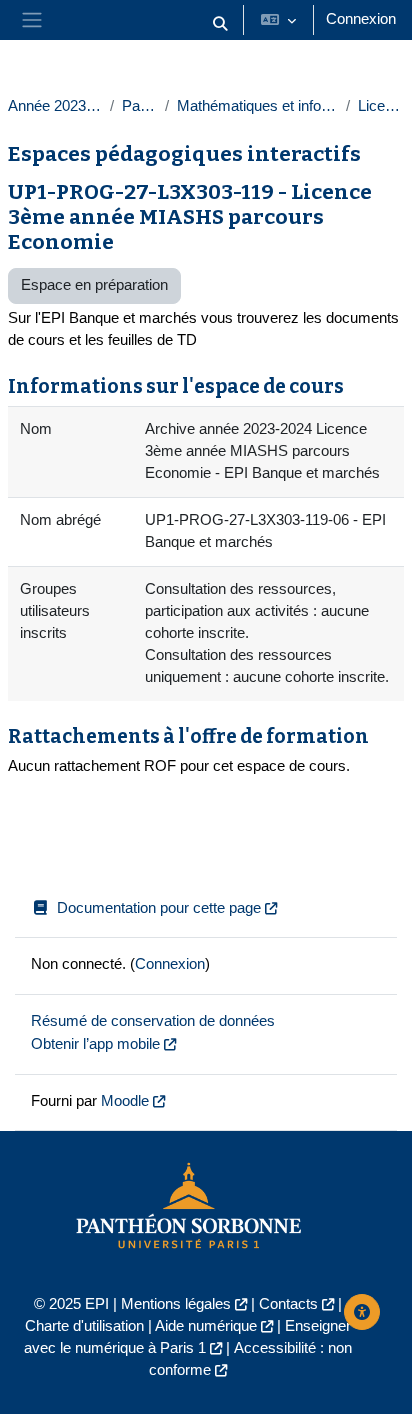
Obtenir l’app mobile (95, 1044)
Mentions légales (176, 1304)
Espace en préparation (94, 285)
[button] (220, 24)
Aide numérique (206, 1326)
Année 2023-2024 (55, 106)
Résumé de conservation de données (153, 1021)
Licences (381, 106)
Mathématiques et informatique (257, 106)
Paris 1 (139, 106)
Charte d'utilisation (84, 1326)
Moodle (125, 1101)
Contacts (288, 1304)
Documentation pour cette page (159, 908)
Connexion (361, 19)
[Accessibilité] (362, 1312)
